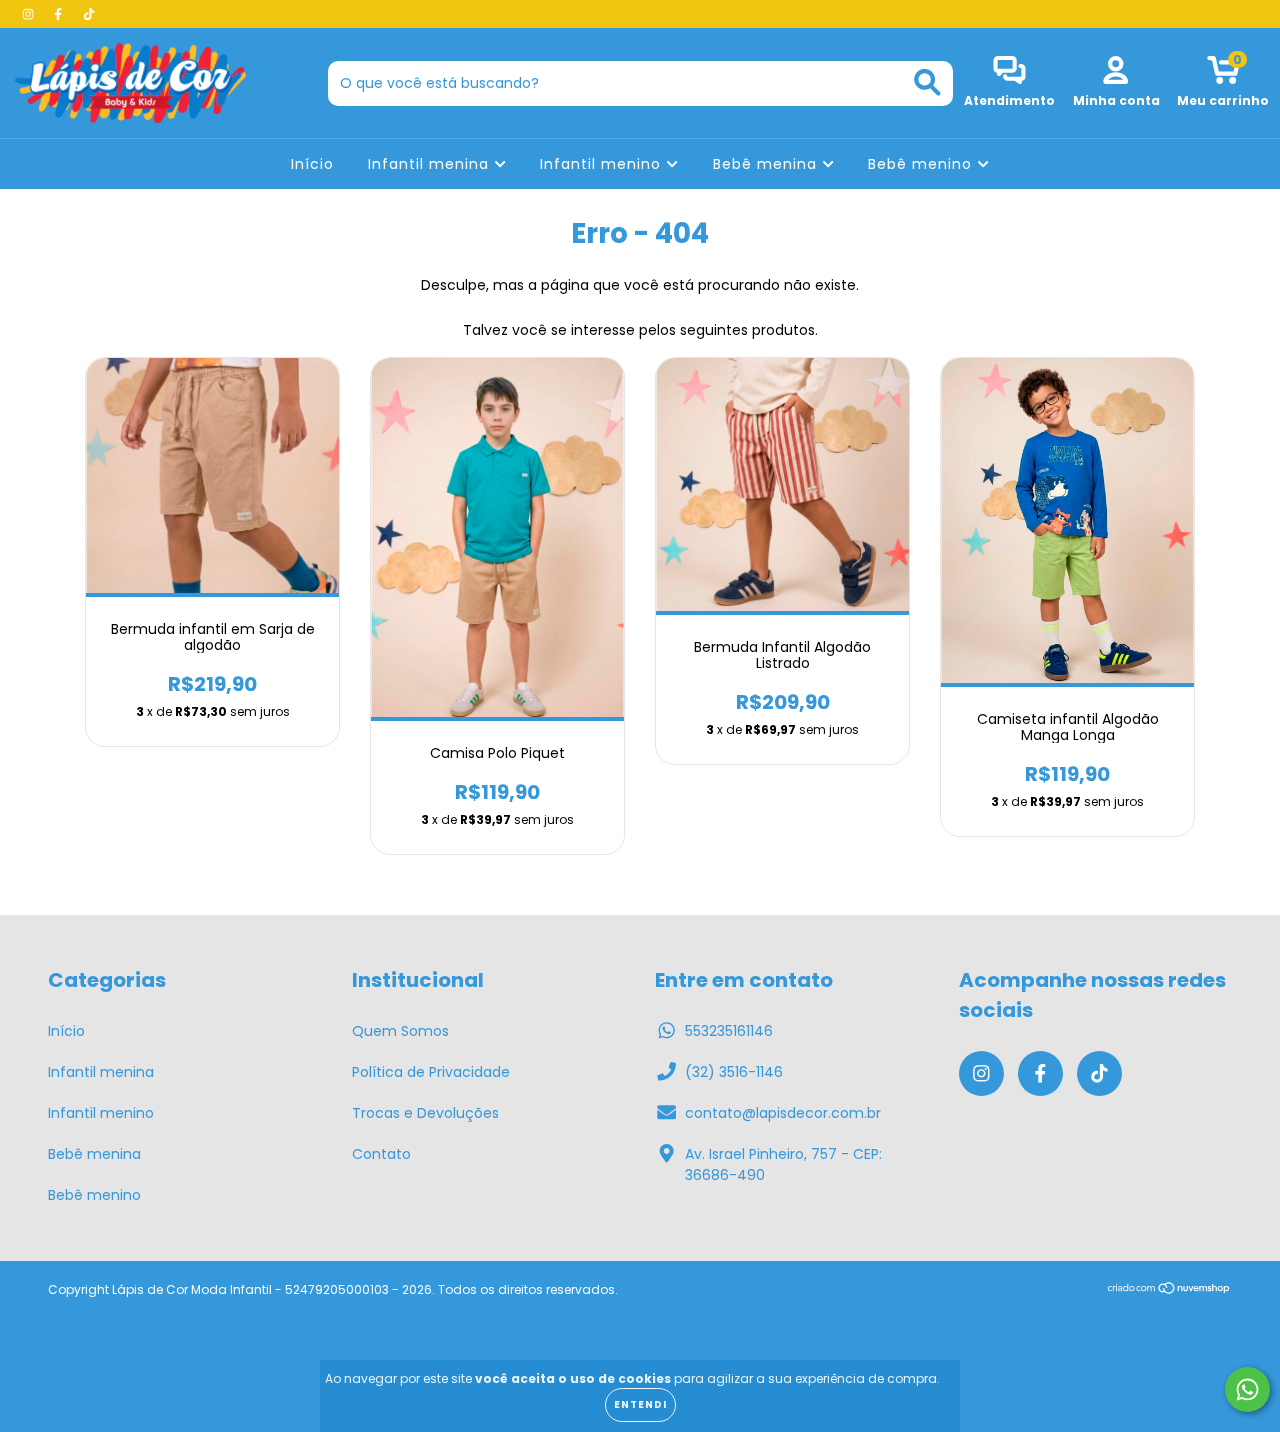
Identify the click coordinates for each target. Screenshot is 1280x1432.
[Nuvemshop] (1169, 1290)
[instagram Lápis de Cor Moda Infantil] (30, 14)
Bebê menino (922, 164)
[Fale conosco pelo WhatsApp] (1247, 1389)
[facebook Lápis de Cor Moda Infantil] (60, 14)
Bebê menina (767, 164)
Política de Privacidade (431, 1072)
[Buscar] (927, 82)
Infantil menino (603, 164)
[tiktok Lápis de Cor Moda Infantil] (89, 14)
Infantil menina (431, 164)
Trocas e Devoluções (425, 1113)
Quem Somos (400, 1031)
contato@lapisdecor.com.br (783, 1113)
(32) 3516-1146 (734, 1072)
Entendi (640, 1404)
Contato (381, 1154)
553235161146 (729, 1031)
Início (312, 164)
